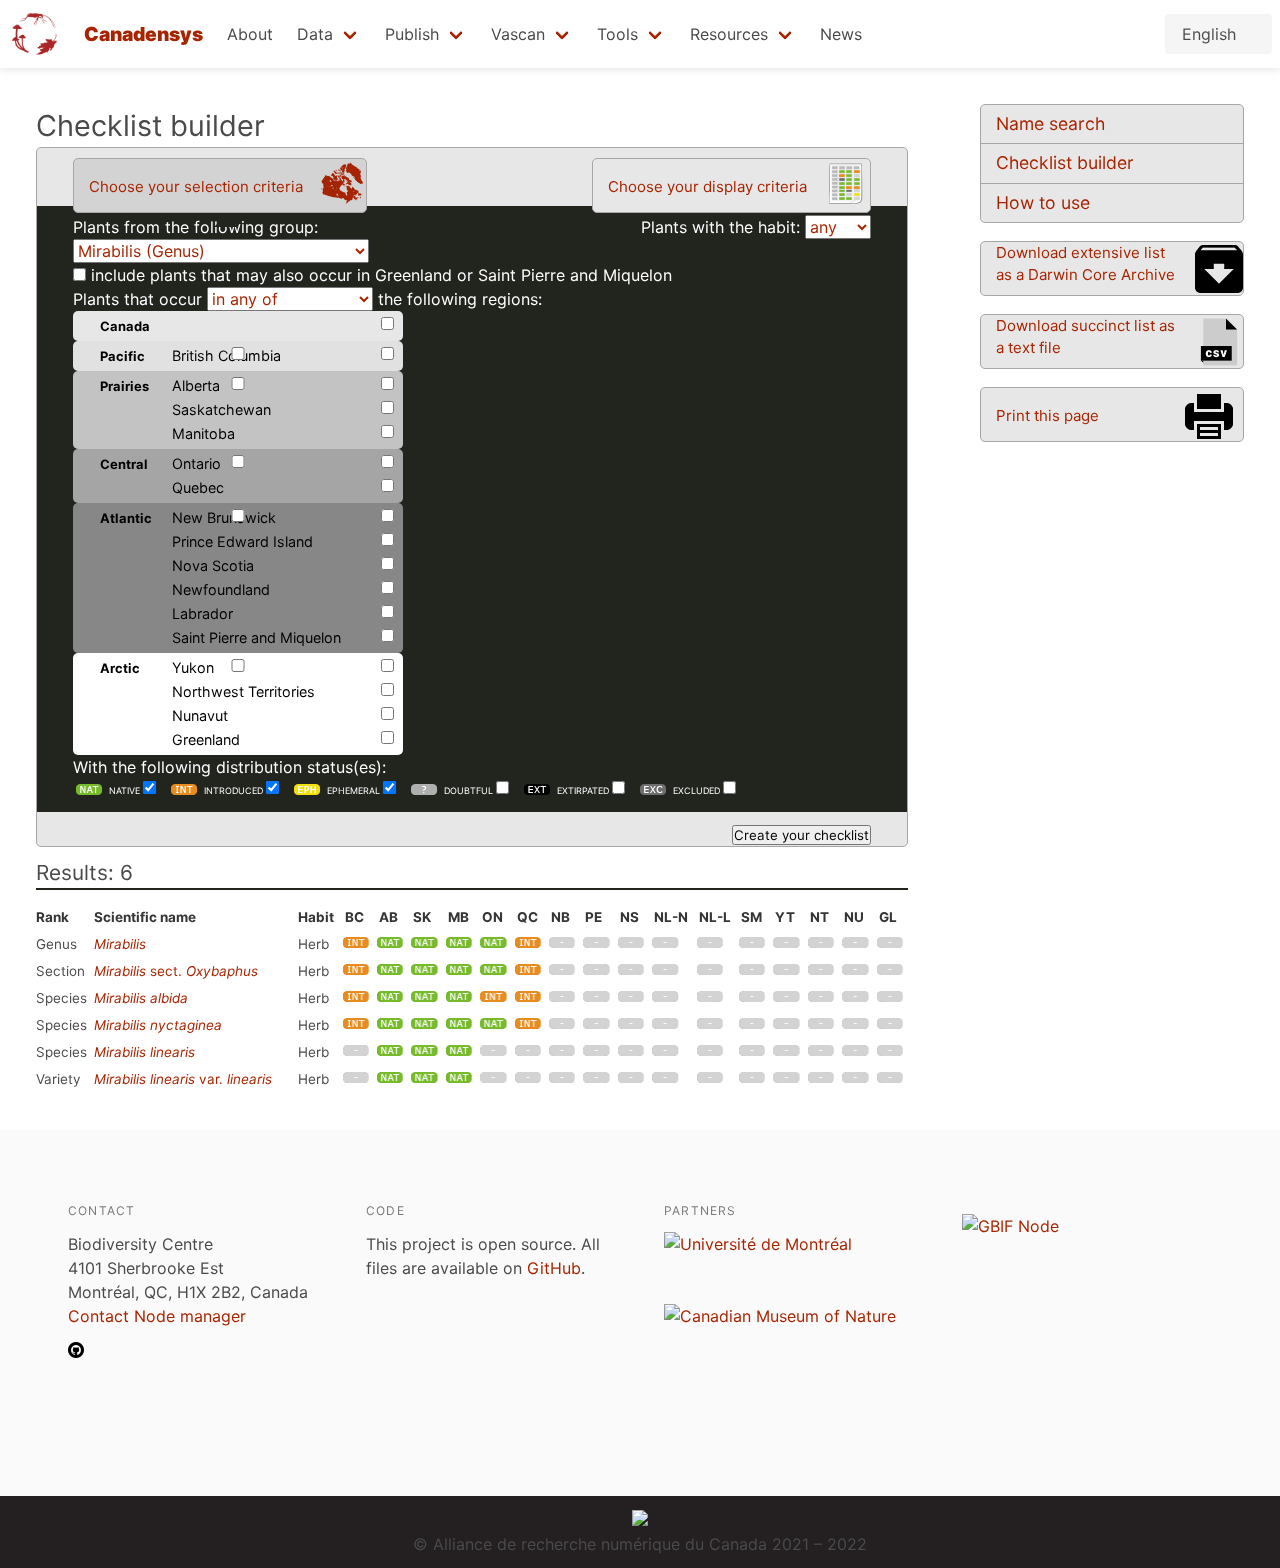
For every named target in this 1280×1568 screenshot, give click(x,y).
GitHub (554, 1268)
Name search (1050, 123)
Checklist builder (1065, 162)
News (841, 34)
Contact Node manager (157, 1316)
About (250, 34)
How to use (1043, 202)
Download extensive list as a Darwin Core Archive (1085, 263)
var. (183, 1079)
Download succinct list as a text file (1085, 336)
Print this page (1047, 415)
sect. (176, 971)
